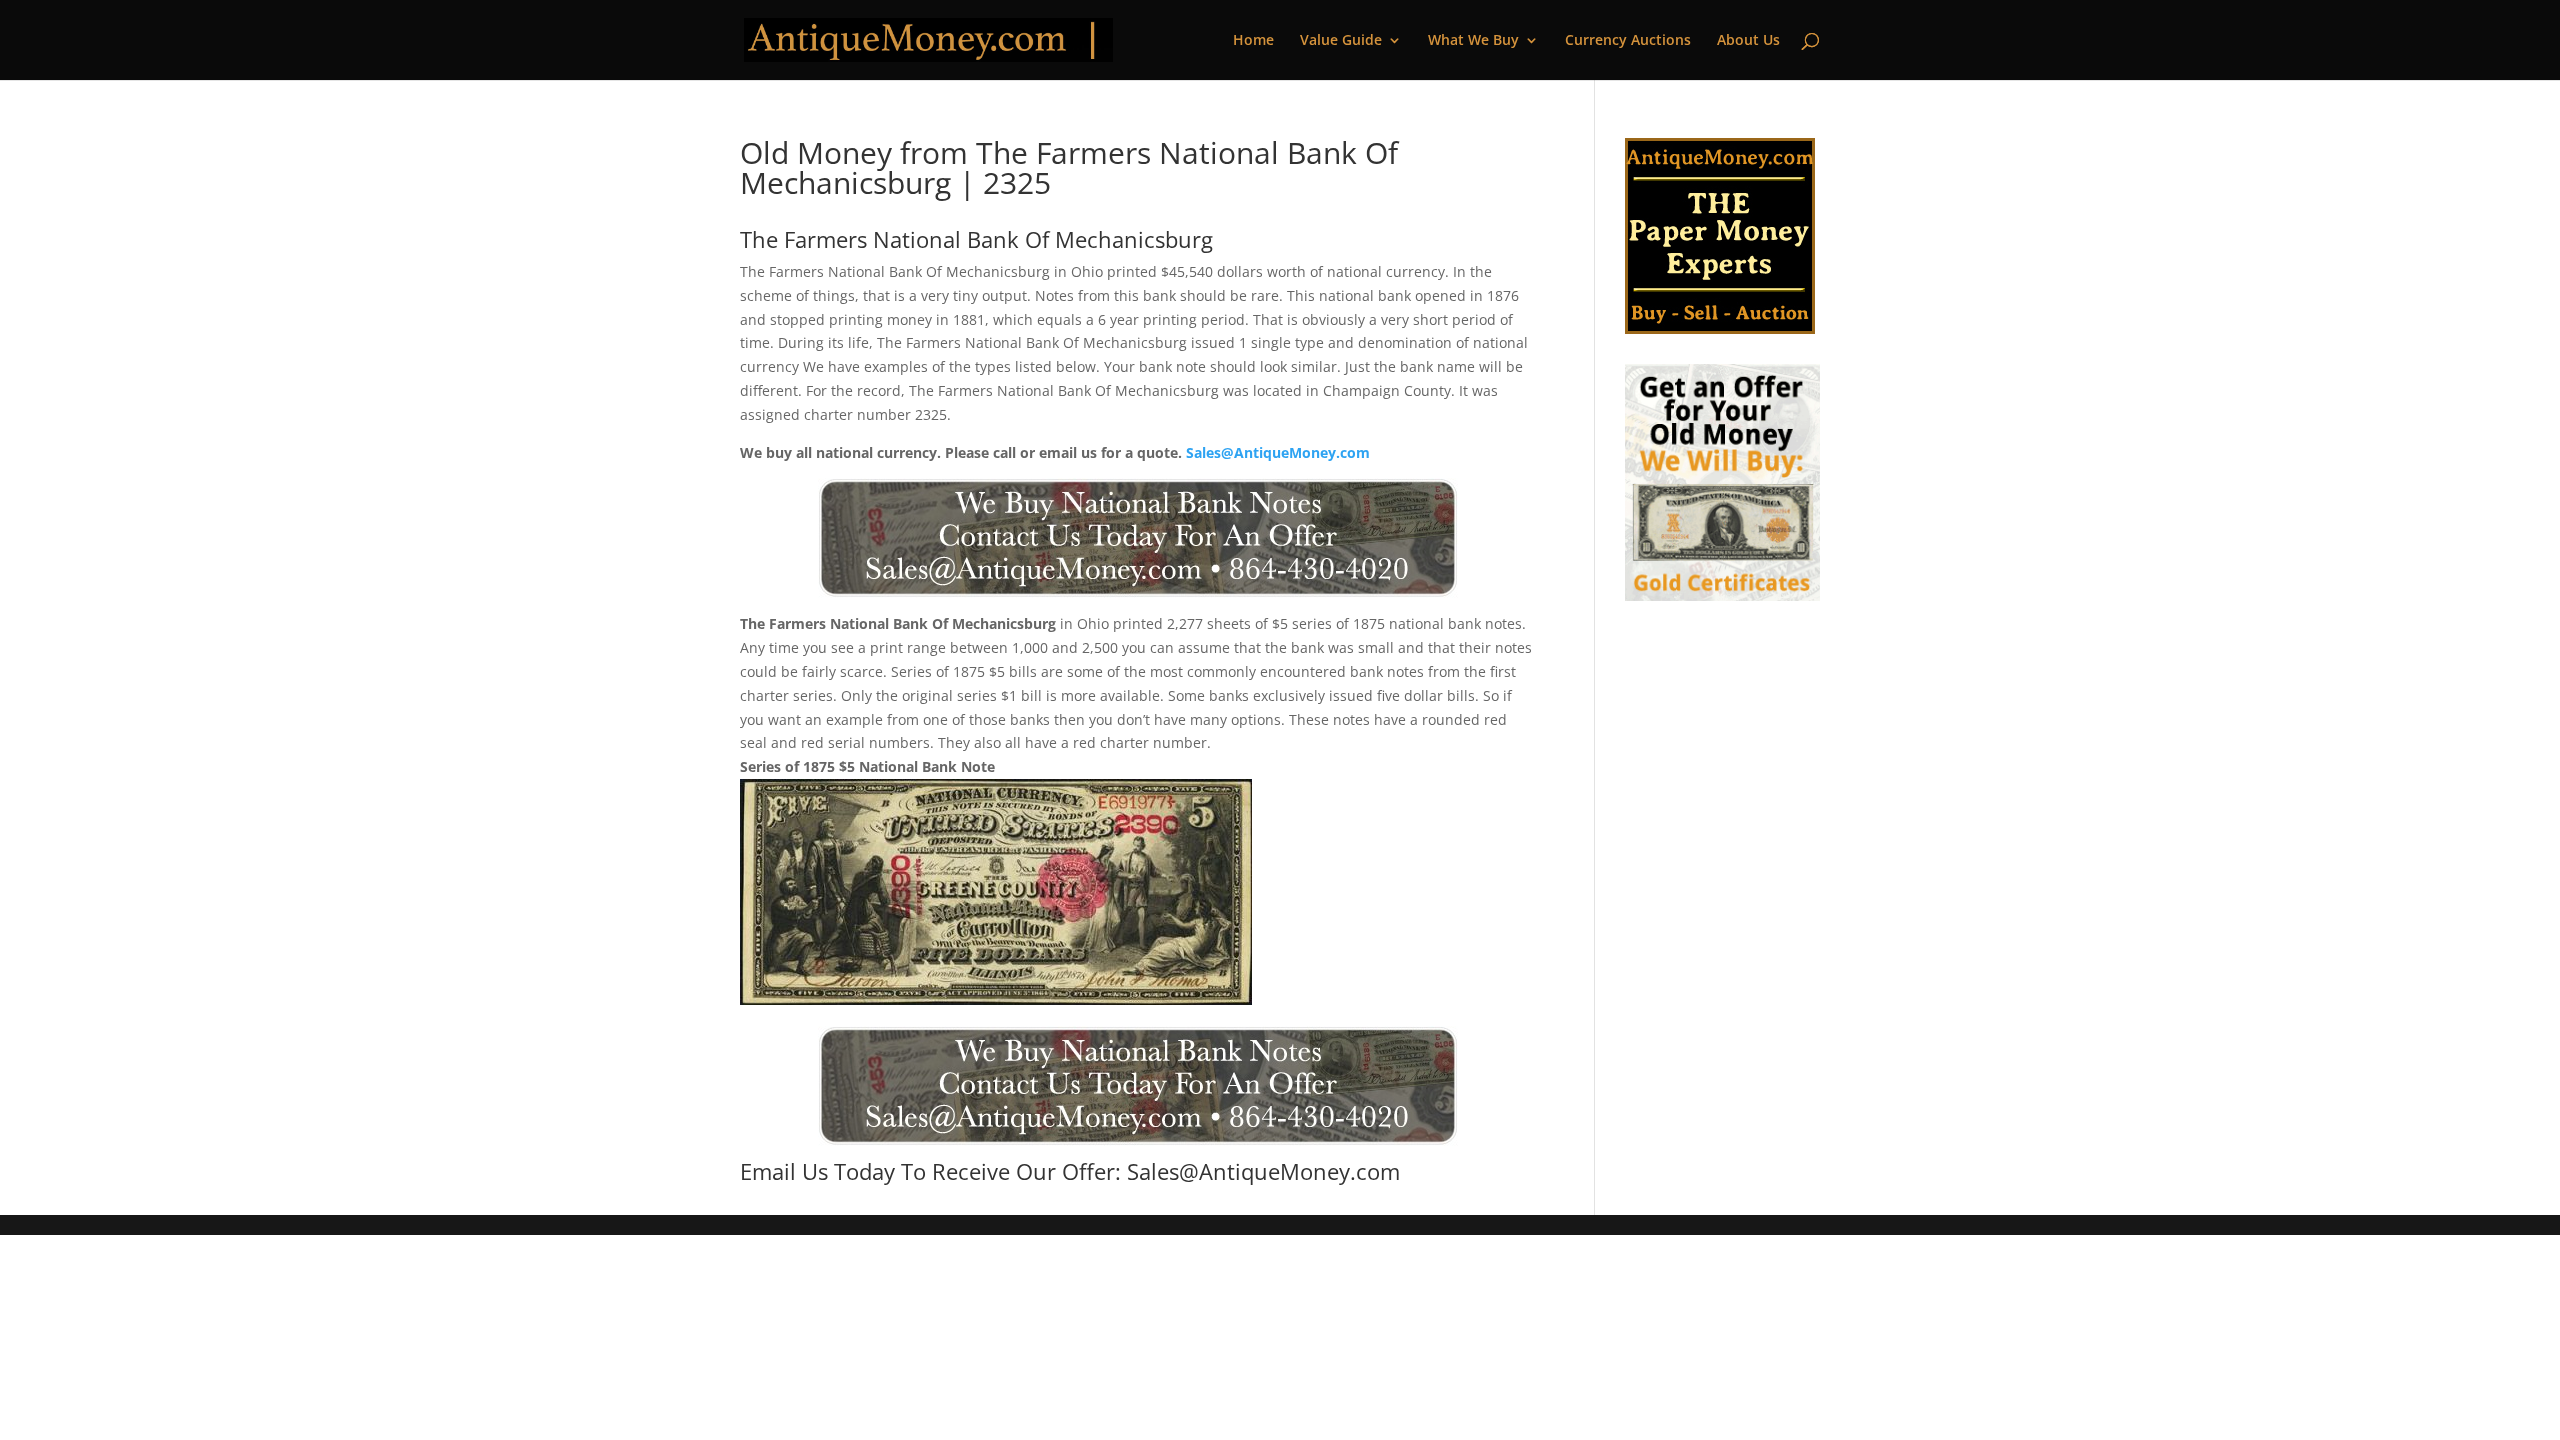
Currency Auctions (1628, 41)
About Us (1748, 41)
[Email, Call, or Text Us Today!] (1137, 538)
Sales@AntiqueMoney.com (1278, 452)
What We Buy (1473, 41)
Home (1253, 41)
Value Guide (1341, 41)
